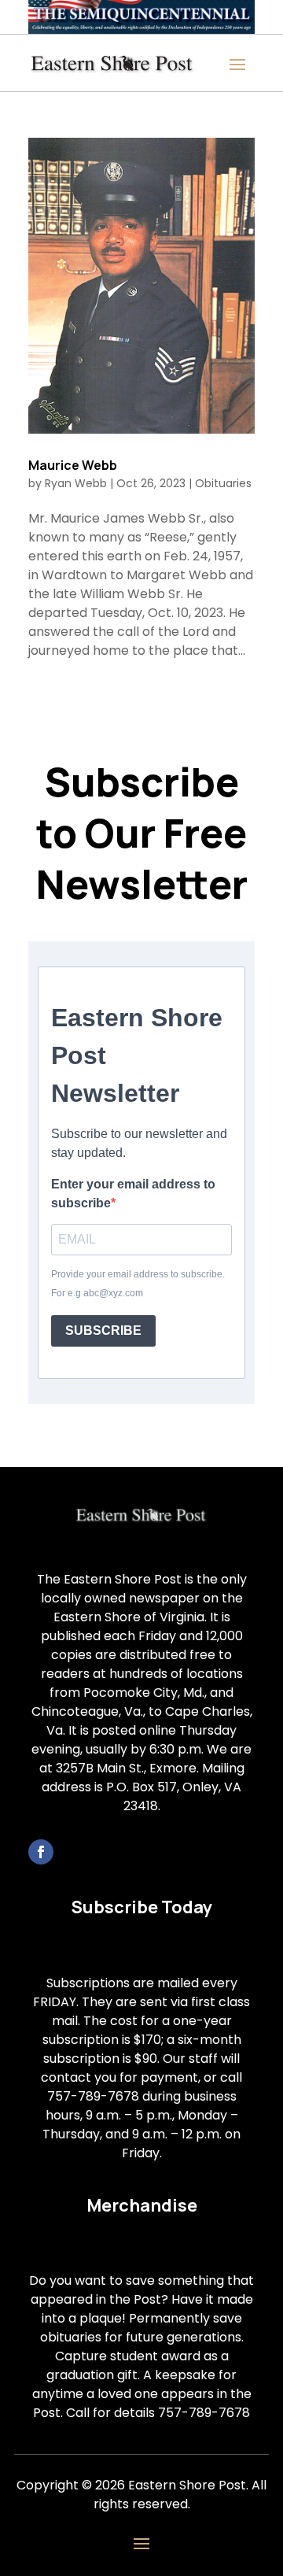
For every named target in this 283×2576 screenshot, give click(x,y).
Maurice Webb (73, 465)
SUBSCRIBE (103, 1331)
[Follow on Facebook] (41, 1852)
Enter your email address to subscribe (133, 1194)
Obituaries (223, 483)
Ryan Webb (76, 483)
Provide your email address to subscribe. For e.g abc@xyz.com (138, 1284)
